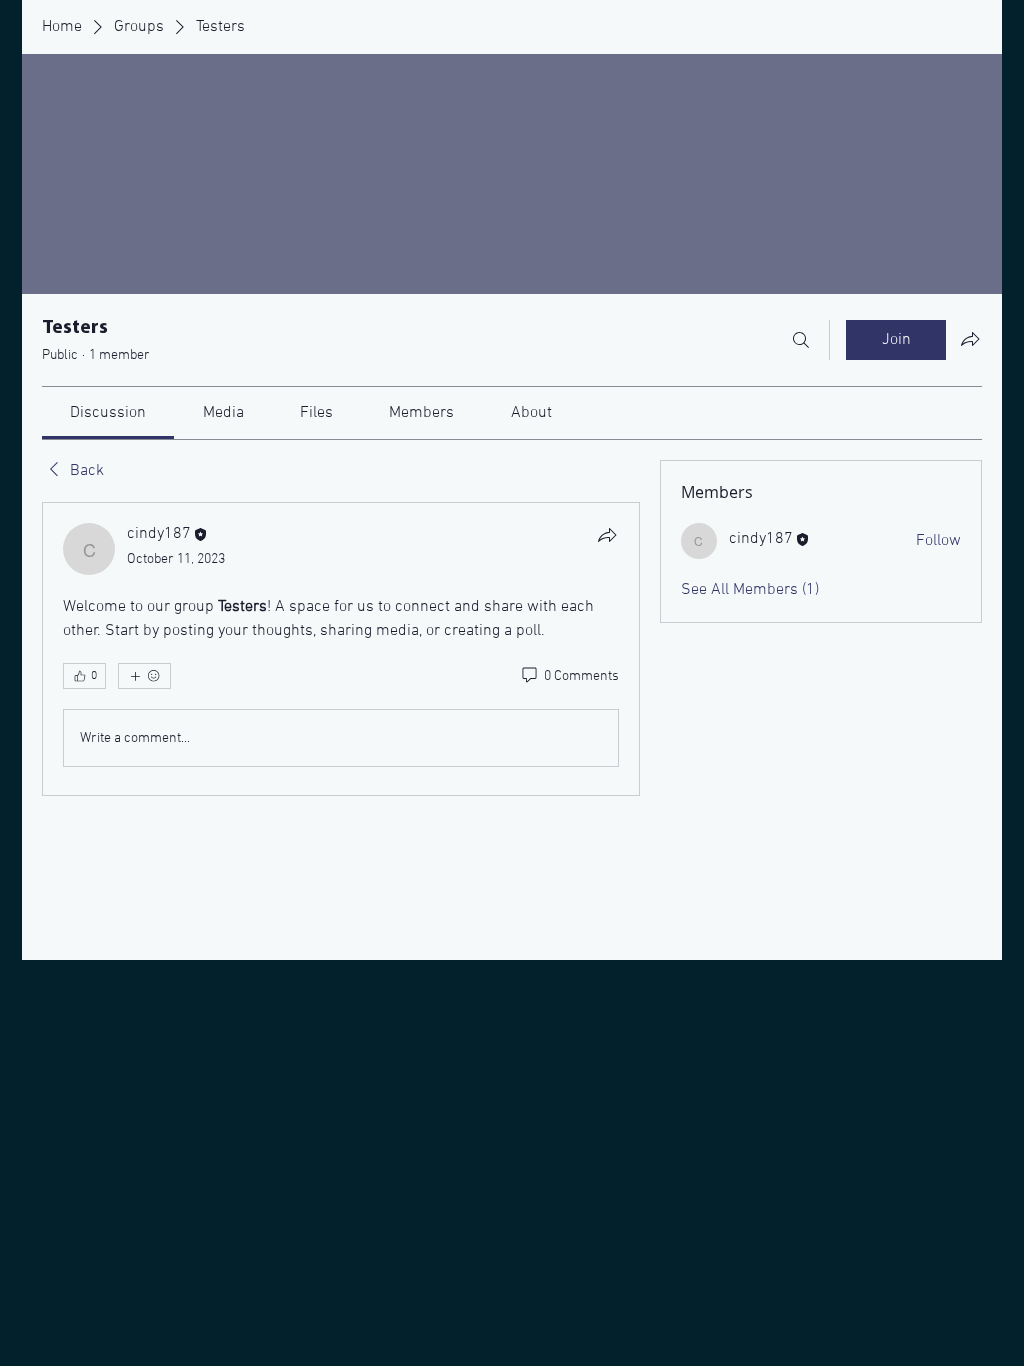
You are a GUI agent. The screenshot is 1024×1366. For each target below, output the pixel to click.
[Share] (607, 535)
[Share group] (970, 339)
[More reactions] (144, 676)
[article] (341, 649)
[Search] (801, 340)
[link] (108, 413)
